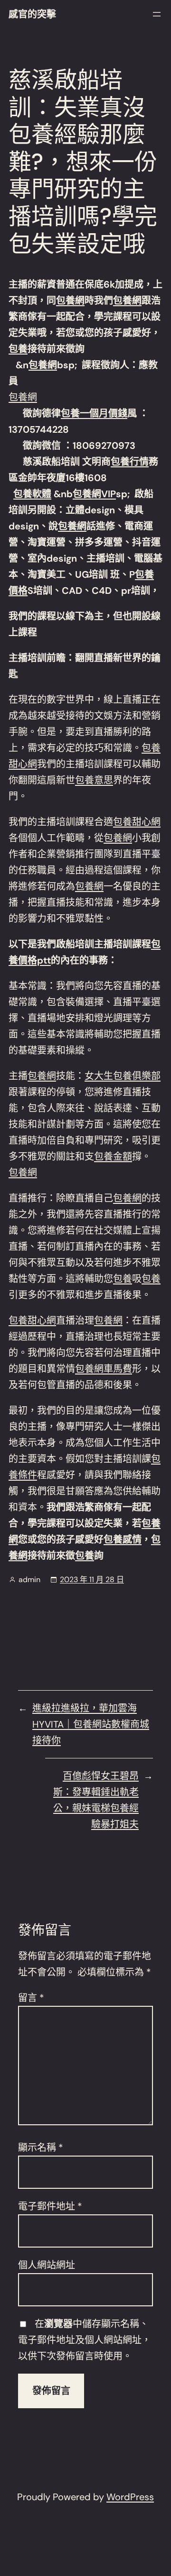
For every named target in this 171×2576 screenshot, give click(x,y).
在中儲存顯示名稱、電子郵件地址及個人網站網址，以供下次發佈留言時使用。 (85, 2340)
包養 (18, 349)
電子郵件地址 (50, 2206)
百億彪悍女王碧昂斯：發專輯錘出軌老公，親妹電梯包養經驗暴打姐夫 (96, 1800)
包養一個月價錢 (94, 413)
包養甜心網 (137, 822)
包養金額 (113, 1156)
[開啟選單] (157, 14)
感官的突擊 (32, 14)
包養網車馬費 (104, 1369)
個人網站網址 (47, 2265)
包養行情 (130, 462)
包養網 (70, 300)
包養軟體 (32, 494)
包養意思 (94, 780)
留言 (31, 1998)
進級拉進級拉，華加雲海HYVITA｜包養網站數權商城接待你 (91, 1724)
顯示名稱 (41, 2148)
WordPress (130, 2497)
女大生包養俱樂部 (123, 1076)
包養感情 (123, 1539)
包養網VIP (94, 494)
